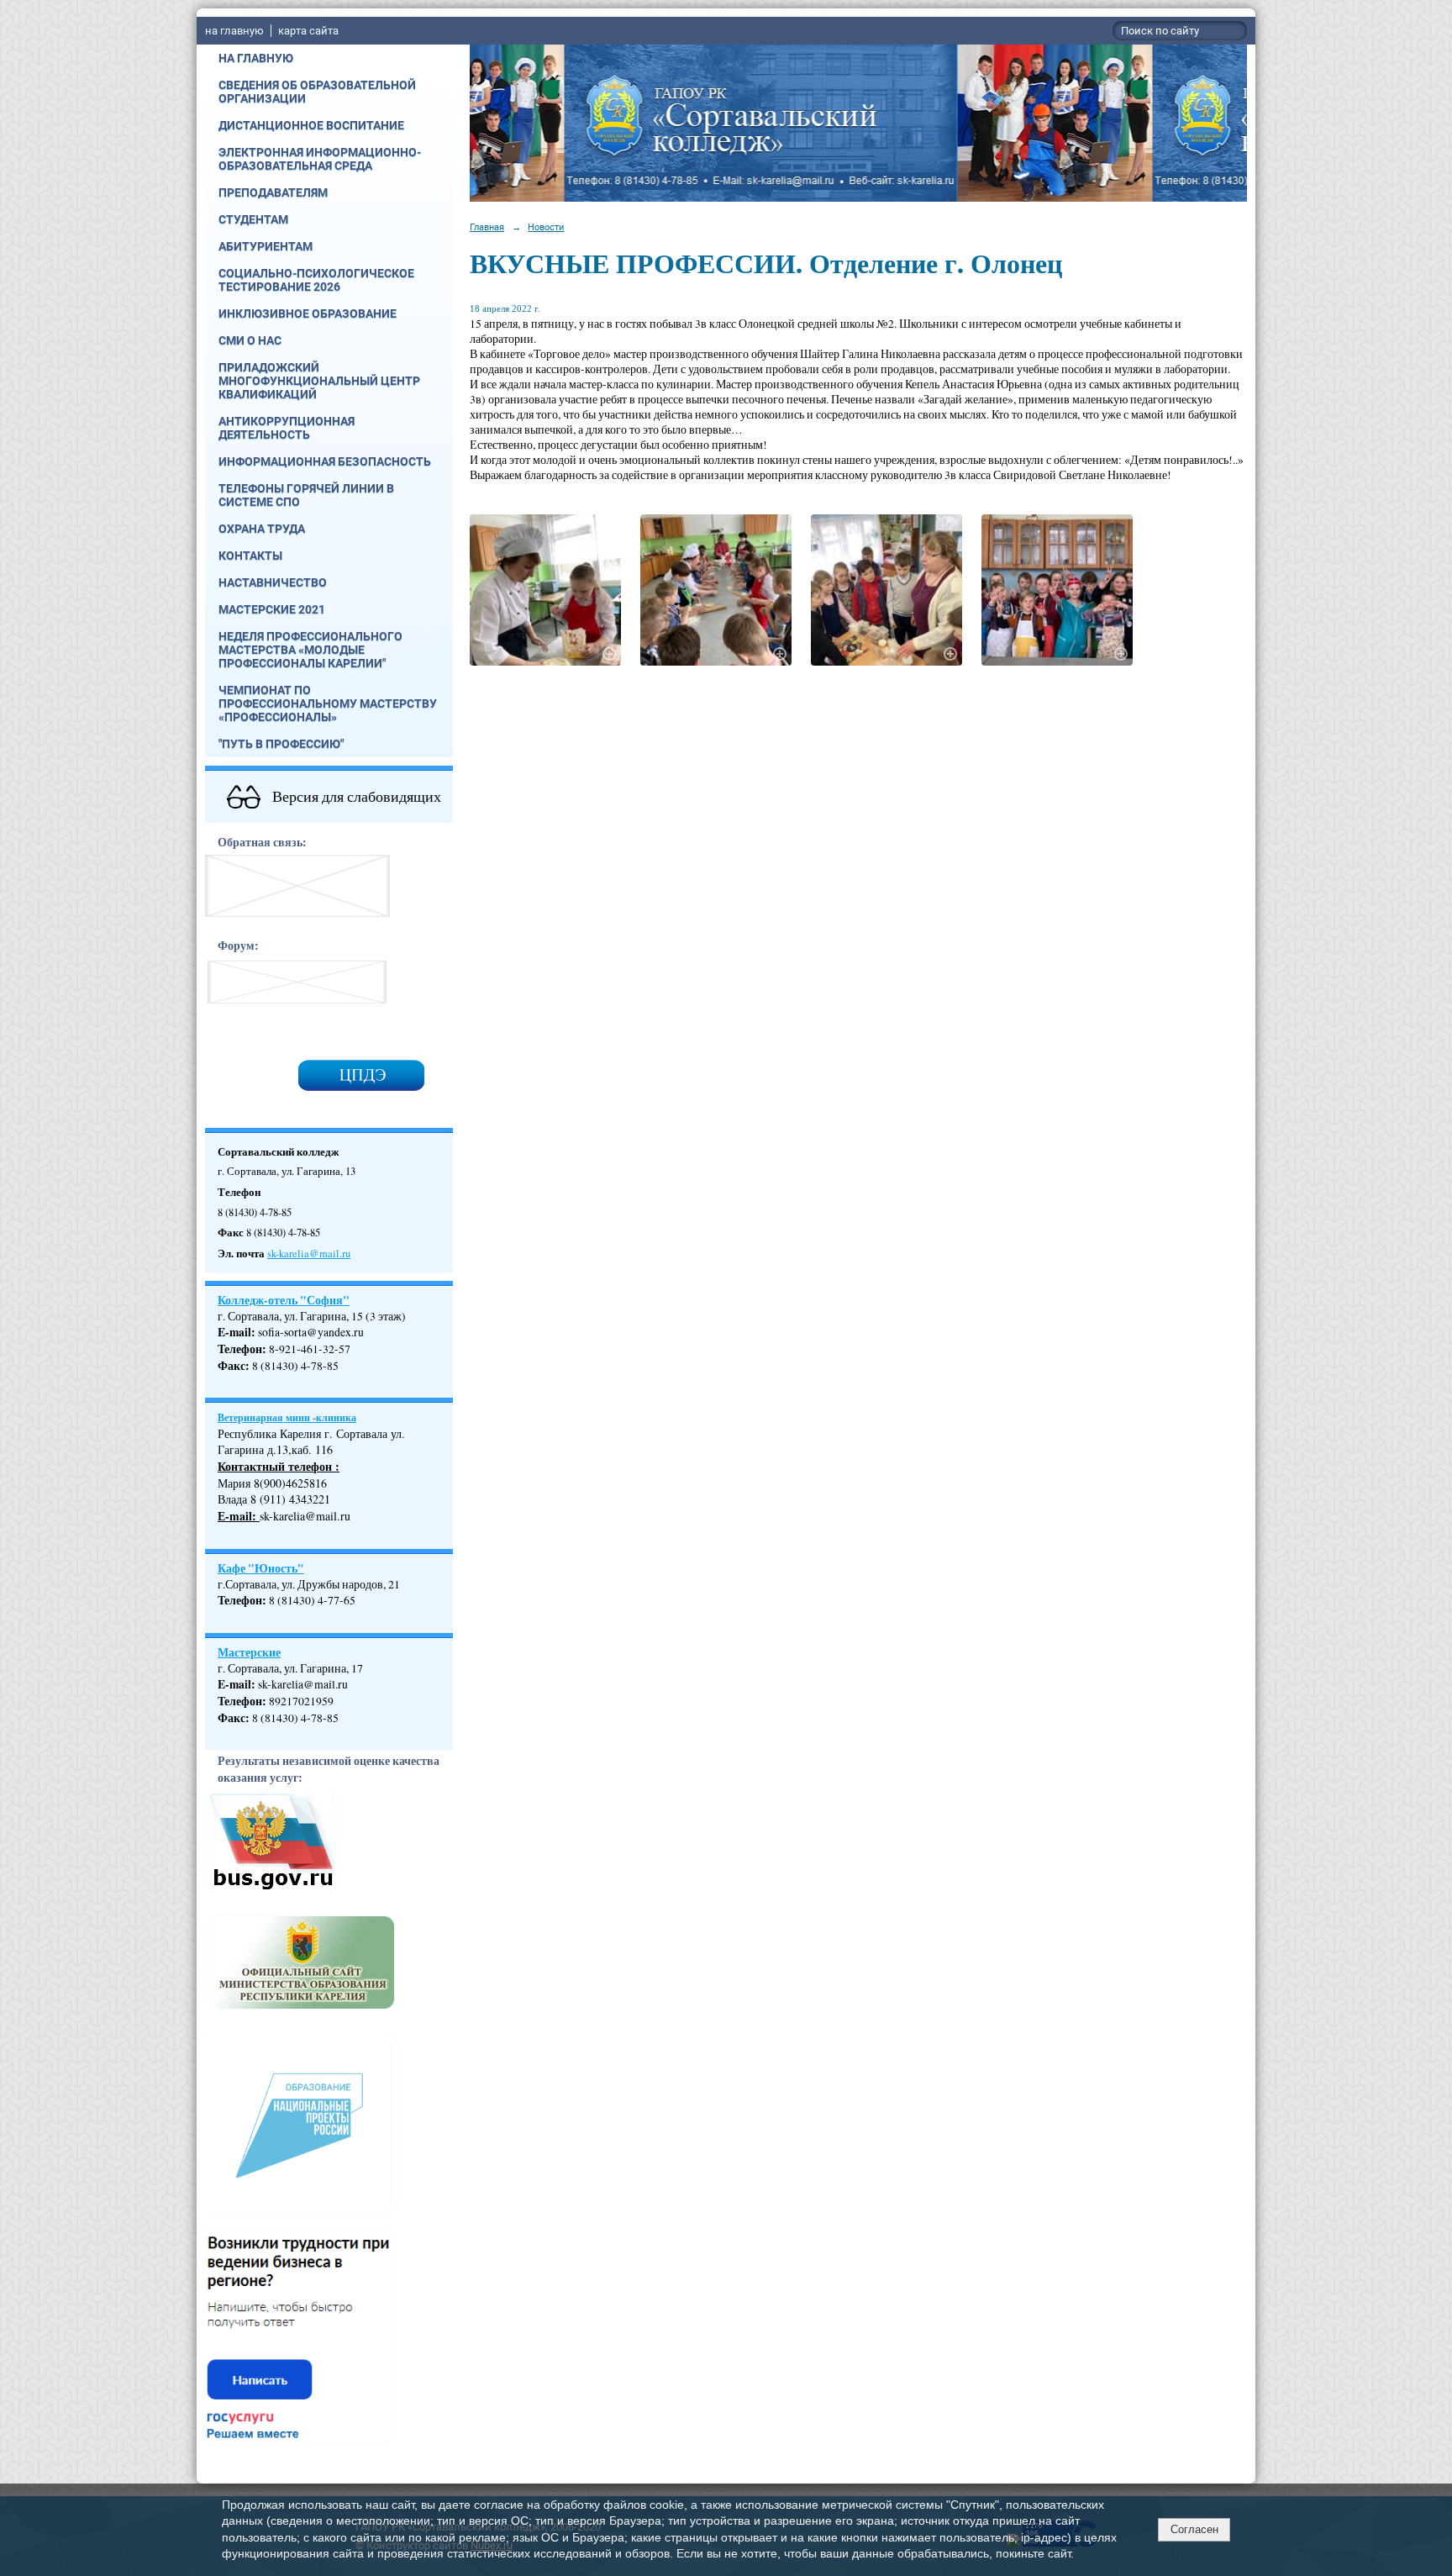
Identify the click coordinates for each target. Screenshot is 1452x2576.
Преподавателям (273, 192)
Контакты (250, 556)
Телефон (240, 1349)
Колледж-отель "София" (284, 1300)
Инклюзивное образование (308, 313)
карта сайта (308, 31)
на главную (234, 31)
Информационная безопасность (325, 461)
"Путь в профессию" (281, 744)
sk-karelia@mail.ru (309, 1254)
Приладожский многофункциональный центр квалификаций (319, 381)
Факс (231, 1366)
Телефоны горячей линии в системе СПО (306, 495)
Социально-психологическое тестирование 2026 (316, 280)
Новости (546, 227)
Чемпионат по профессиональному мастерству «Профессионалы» (328, 703)
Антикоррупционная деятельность (287, 428)
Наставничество (273, 582)
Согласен (1194, 2529)
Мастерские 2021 (272, 609)
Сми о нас (250, 340)
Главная (487, 227)
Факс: (234, 1718)
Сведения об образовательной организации (317, 92)
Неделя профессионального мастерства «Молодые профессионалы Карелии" (310, 650)
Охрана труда (262, 529)
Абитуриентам (266, 246)
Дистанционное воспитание (311, 125)
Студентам (253, 219)
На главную (256, 58)
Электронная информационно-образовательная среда (320, 159)
